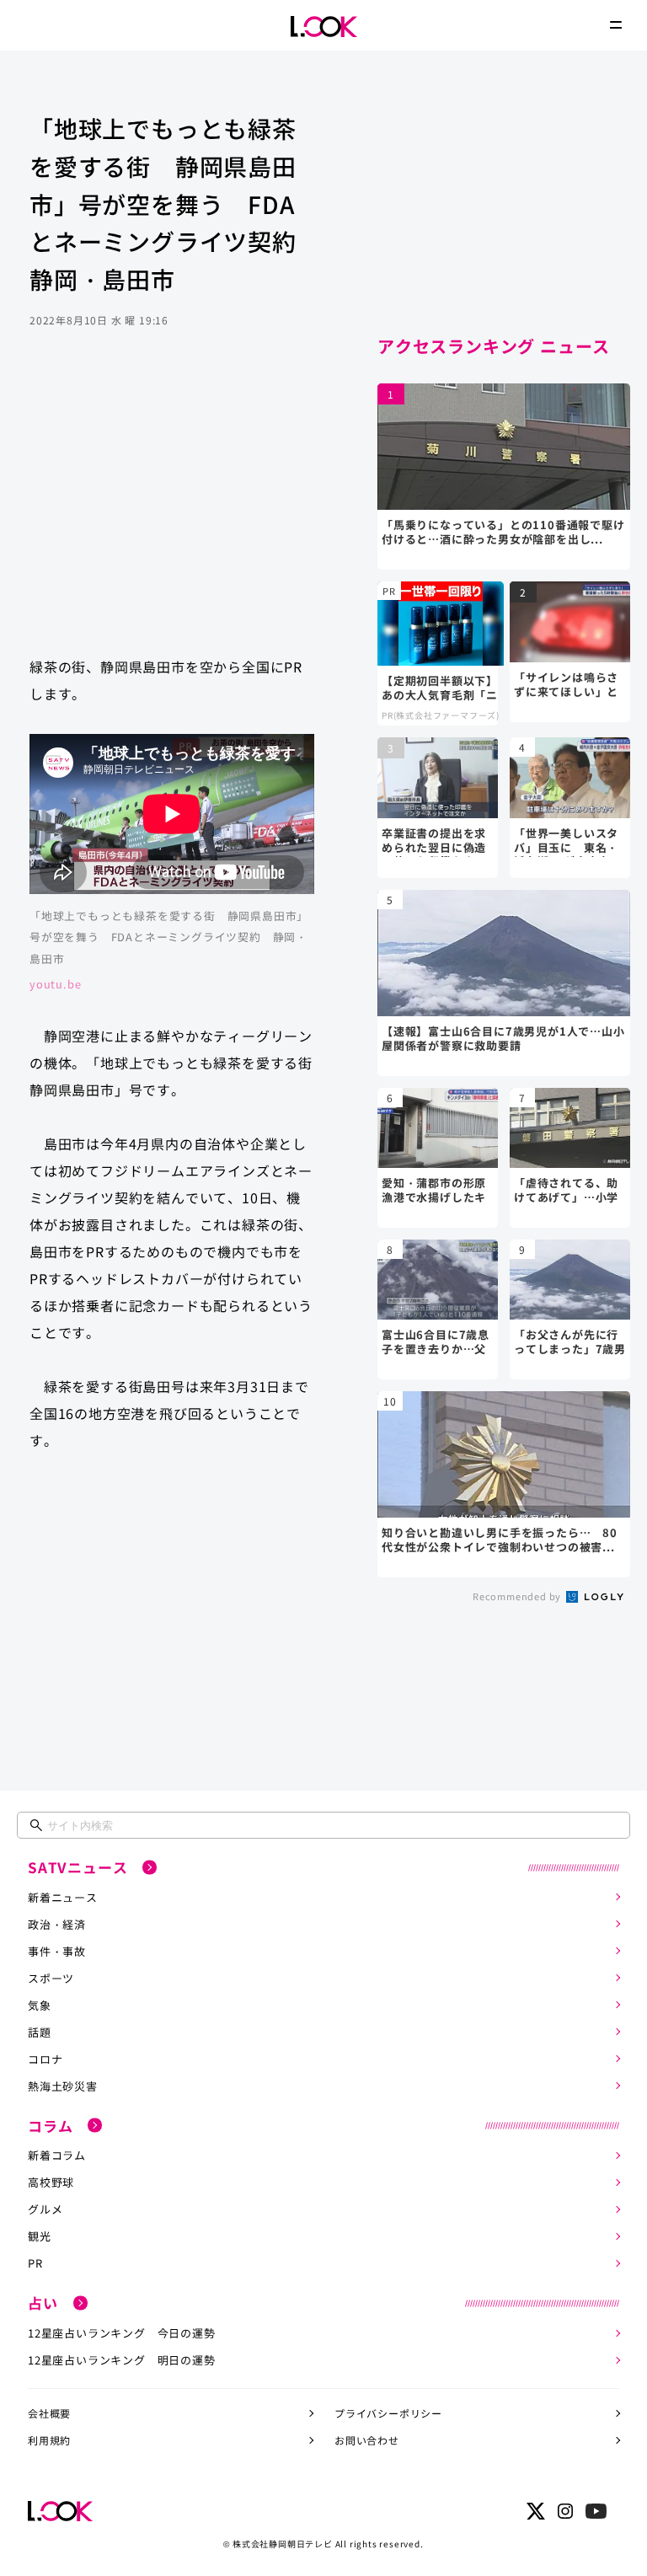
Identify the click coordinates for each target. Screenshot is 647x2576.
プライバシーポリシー (388, 2413)
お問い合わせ (367, 2440)
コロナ (45, 2059)
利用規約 (49, 2440)
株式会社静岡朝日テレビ (283, 2544)
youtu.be (55, 984)
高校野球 (51, 2182)
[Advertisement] (172, 508)
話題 (40, 2032)
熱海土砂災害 (63, 2086)
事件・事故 (57, 1951)
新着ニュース (63, 1897)
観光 (40, 2236)
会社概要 (49, 2413)
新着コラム (57, 2155)
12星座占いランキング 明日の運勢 (122, 2360)
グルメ (45, 2209)
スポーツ (51, 1978)
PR (35, 2263)
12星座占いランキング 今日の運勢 (122, 2333)
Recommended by (518, 1596)
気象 (40, 2005)
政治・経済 (57, 1924)
